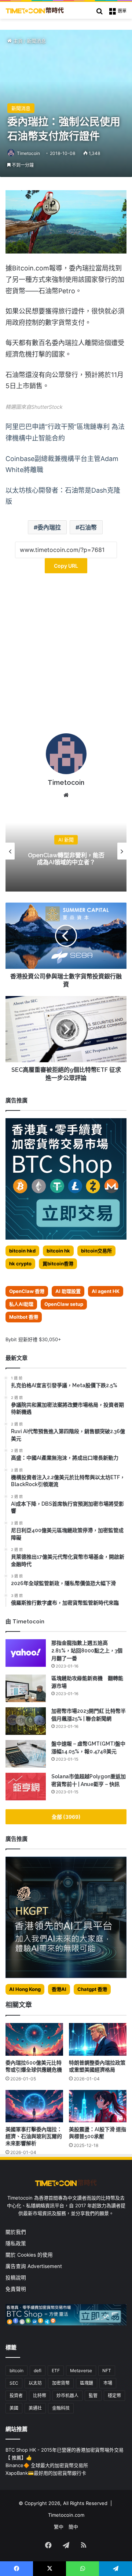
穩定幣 (114, 2396)
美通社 (35, 2408)
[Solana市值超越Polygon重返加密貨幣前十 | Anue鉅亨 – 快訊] (26, 1787)
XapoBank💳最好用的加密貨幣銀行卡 (46, 2473)
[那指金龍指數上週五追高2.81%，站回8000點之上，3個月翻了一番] (26, 1653)
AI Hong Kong (25, 1989)
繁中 (59, 2527)
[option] (66, 851)
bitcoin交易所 (96, 1251)
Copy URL (66, 566)
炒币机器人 (67, 2396)
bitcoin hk (58, 1251)
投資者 (16, 2396)
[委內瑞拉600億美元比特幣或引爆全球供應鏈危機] (34, 2039)
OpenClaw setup (64, 1304)
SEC (14, 2383)
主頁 (17, 41)
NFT (107, 2371)
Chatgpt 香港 (92, 1989)
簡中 (73, 2527)
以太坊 (35, 2383)
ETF (56, 2371)
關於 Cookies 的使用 (29, 2255)
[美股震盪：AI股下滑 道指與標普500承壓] (98, 2106)
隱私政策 (16, 2243)
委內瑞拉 (49, 527)
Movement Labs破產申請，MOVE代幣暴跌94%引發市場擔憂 (66, 859)
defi (38, 2371)
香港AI (59, 1989)
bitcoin (16, 2371)
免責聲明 (16, 2289)
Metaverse (81, 2371)
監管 (93, 2396)
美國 (14, 2408)
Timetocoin (28, 153)
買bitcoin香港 (58, 1264)
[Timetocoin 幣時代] (35, 10)
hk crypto (20, 1264)
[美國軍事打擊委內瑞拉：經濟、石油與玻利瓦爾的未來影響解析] (34, 2106)
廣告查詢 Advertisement (34, 2266)
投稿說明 (16, 2278)
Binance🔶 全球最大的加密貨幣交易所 (47, 2465)
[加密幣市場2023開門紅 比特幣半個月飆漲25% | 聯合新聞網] (26, 1721)
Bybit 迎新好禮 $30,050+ (33, 1339)
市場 (108, 2383)
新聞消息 (36, 41)
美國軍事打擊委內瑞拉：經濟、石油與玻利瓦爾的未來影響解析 (34, 2136)
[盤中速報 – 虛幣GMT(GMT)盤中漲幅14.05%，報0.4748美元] (26, 1754)
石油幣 (88, 527)
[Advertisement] (66, 656)
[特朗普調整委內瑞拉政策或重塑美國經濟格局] (98, 2039)
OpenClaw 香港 (27, 1291)
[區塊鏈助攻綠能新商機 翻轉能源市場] (26, 1688)
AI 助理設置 (68, 1291)
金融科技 (61, 2408)
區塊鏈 (87, 2383)
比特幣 (40, 2396)
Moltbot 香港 (24, 1317)
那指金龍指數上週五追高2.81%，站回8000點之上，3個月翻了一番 (87, 1651)
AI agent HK (106, 1291)
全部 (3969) (66, 1817)
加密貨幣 (61, 2383)
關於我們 (16, 2232)
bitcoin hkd (22, 1251)
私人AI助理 (21, 1304)
